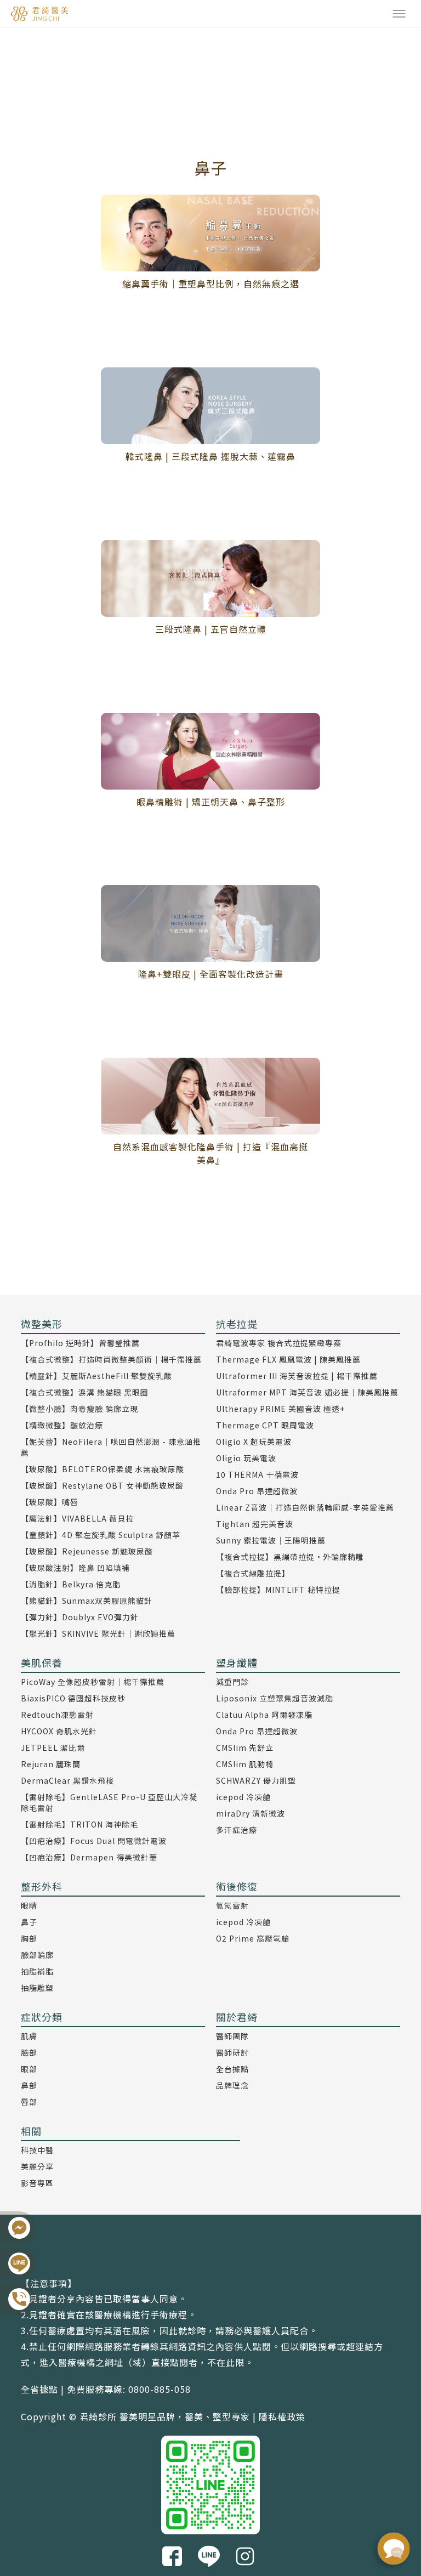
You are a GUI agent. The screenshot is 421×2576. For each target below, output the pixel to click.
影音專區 (37, 2183)
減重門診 (232, 1682)
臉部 (29, 2052)
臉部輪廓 (37, 1955)
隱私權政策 (282, 2416)
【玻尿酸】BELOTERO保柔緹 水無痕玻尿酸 (103, 1469)
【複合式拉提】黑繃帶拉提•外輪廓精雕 (290, 1557)
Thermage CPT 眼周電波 (265, 1425)
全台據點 (232, 2069)
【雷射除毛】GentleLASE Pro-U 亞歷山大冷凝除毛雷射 (109, 1802)
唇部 (29, 2102)
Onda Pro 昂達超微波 (257, 1491)
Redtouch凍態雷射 (57, 1715)
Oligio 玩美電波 (246, 1458)
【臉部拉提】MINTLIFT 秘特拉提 (278, 1590)
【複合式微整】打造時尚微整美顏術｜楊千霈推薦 (111, 1359)
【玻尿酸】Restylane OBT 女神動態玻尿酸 (102, 1485)
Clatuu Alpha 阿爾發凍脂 (264, 1715)
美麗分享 (37, 2166)
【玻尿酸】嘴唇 (50, 1502)
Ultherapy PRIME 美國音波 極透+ (280, 1409)
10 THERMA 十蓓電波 (257, 1474)
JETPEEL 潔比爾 (53, 1747)
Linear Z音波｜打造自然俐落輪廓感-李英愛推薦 (305, 1507)
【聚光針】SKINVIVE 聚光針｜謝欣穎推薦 (98, 1633)
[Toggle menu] (399, 14)
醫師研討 (232, 2052)
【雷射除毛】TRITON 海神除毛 (79, 1824)
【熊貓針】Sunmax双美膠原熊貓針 (87, 1601)
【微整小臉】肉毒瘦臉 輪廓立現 (79, 1409)
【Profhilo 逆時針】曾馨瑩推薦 (80, 1343)
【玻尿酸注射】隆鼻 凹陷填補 (75, 1568)
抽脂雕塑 (37, 1988)
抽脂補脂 (37, 1971)
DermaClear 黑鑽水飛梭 (67, 1780)
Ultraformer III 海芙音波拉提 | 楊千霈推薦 (297, 1376)
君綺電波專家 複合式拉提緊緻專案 (279, 1343)
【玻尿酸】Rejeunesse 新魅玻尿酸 (87, 1551)
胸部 (29, 1938)
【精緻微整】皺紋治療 (62, 1425)
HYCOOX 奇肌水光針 (59, 1731)
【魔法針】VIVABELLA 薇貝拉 (77, 1518)
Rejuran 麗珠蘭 (51, 1764)
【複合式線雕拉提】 (253, 1573)
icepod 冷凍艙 (243, 1797)
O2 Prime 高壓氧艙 (253, 1938)
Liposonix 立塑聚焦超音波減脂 (275, 1698)
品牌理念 (232, 2085)
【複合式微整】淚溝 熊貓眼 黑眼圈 (85, 1392)
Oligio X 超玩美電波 (254, 1442)
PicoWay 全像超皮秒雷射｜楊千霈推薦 (93, 1682)
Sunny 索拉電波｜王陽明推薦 (271, 1540)
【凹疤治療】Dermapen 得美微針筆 (89, 1857)
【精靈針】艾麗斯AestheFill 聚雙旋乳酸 (96, 1376)
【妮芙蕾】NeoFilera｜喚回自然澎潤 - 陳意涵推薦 (111, 1447)
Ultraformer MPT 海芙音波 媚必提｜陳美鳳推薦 (307, 1392)
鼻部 (29, 2085)
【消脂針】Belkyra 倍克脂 (71, 1584)
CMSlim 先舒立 (245, 1747)
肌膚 (29, 2036)
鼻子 (29, 1922)
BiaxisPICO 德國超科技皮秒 (73, 1698)
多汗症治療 (237, 1830)
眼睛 (29, 1905)
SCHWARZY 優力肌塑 (256, 1780)
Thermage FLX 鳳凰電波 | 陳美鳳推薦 (288, 1359)
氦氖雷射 (232, 1905)
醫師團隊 (232, 2036)
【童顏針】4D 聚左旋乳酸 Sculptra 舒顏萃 (101, 1535)
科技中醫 (37, 2150)
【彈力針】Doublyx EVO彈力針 (80, 1617)
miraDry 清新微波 (251, 1813)
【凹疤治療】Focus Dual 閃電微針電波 (94, 1841)
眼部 (29, 2069)
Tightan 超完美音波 (255, 1524)
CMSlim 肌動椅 (245, 1764)
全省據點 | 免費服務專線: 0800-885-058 (106, 2389)
